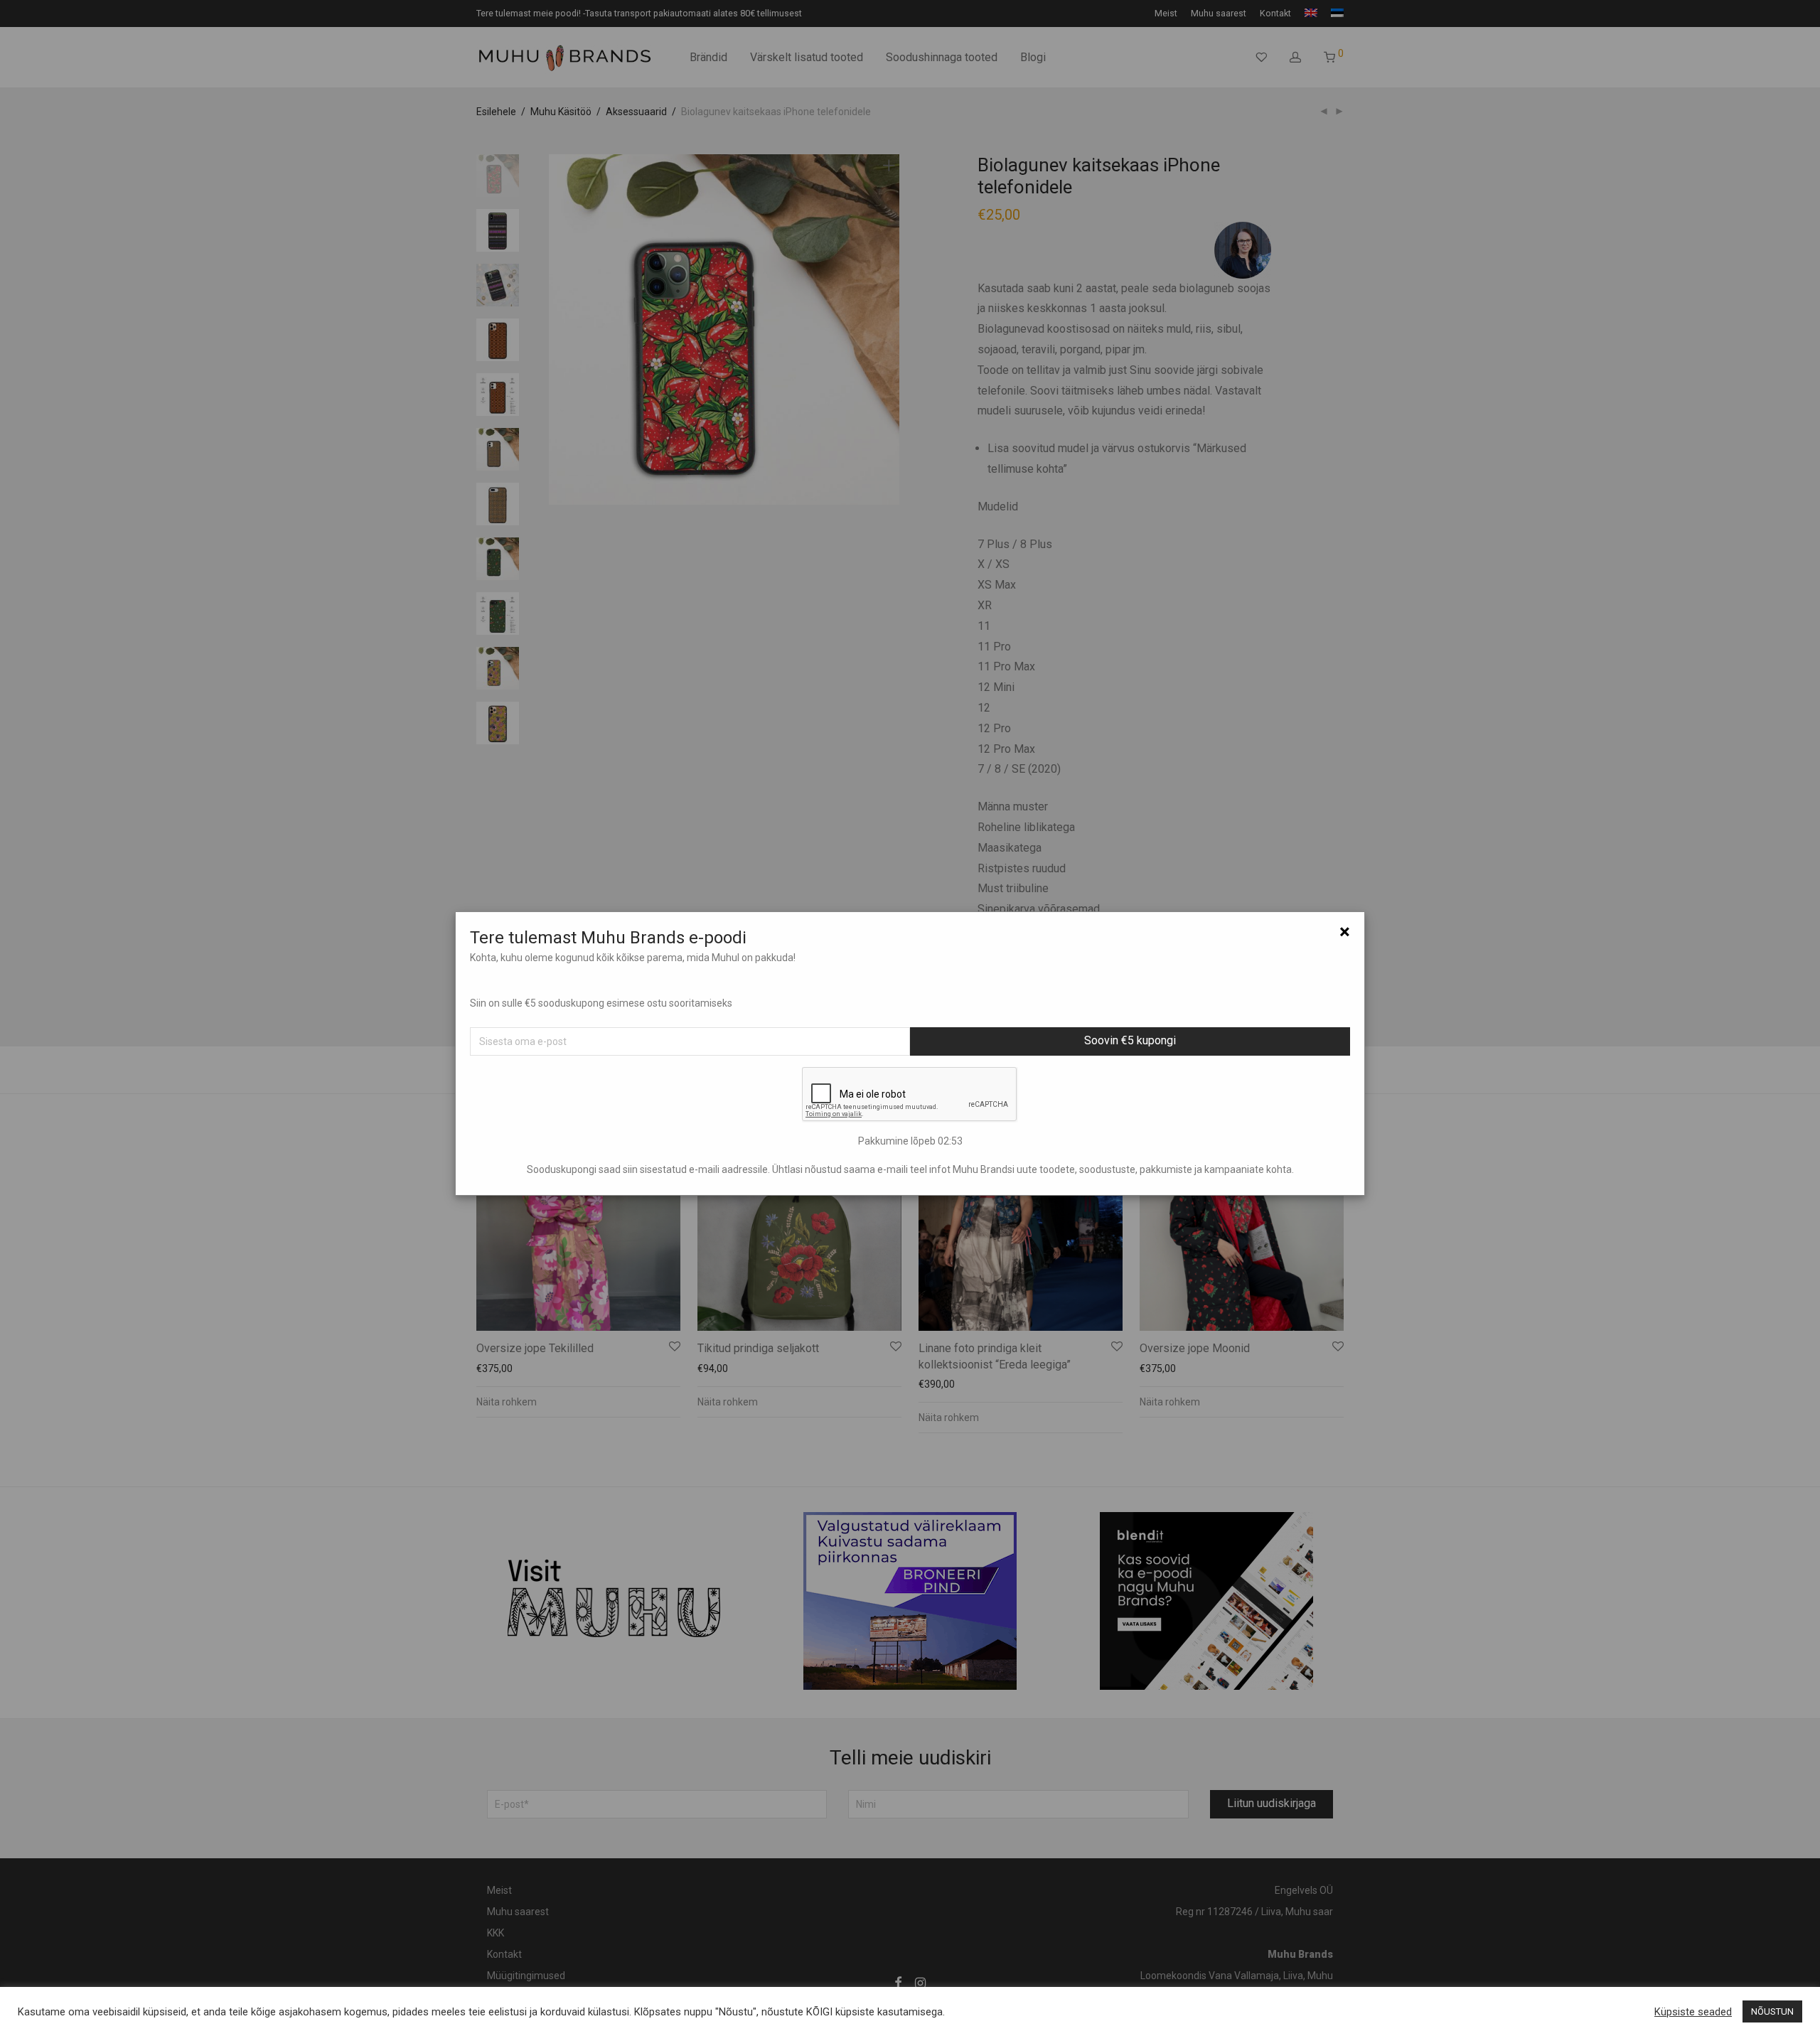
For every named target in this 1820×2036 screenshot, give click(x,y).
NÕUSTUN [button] (1772, 2011)
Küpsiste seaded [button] (1693, 2012)
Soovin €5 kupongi (1130, 1040)
